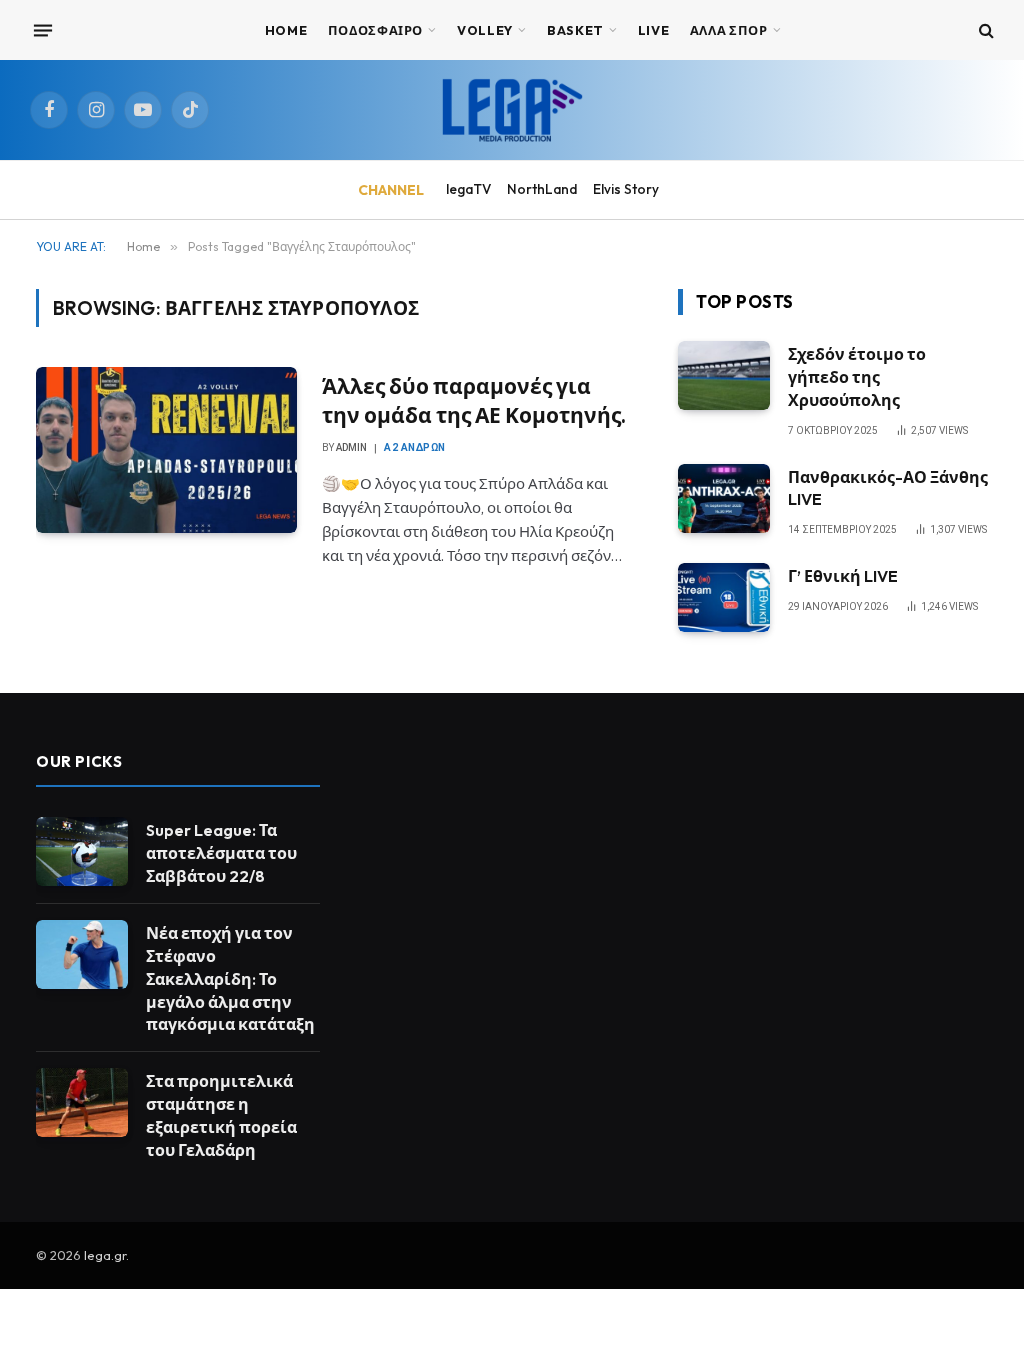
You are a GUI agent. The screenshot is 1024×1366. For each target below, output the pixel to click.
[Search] (984, 30)
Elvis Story (626, 189)
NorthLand (542, 189)
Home (286, 30)
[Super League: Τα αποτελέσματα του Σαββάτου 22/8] (82, 851)
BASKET (575, 30)
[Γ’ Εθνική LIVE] (724, 597)
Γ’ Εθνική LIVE (843, 576)
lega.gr (105, 1255)
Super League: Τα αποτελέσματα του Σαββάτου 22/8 (221, 853)
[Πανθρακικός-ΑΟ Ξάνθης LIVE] (724, 498)
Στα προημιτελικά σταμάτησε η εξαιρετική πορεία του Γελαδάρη (221, 1115)
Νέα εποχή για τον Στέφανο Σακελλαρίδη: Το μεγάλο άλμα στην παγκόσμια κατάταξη (230, 979)
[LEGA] (512, 110)
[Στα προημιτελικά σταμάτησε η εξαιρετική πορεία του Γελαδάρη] (82, 1102)
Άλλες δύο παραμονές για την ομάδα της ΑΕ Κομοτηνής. (474, 400)
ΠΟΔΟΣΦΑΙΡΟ (375, 30)
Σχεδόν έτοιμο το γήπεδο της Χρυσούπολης (857, 377)
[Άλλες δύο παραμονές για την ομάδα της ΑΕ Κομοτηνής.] (166, 450)
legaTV (468, 189)
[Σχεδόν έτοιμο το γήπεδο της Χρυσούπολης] (724, 375)
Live (654, 30)
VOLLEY (485, 30)
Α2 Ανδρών (415, 447)
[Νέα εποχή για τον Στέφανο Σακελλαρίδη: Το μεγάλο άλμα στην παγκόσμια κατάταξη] (82, 954)
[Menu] (43, 30)
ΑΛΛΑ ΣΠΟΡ (729, 30)
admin (351, 447)
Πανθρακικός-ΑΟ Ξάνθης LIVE (888, 488)
